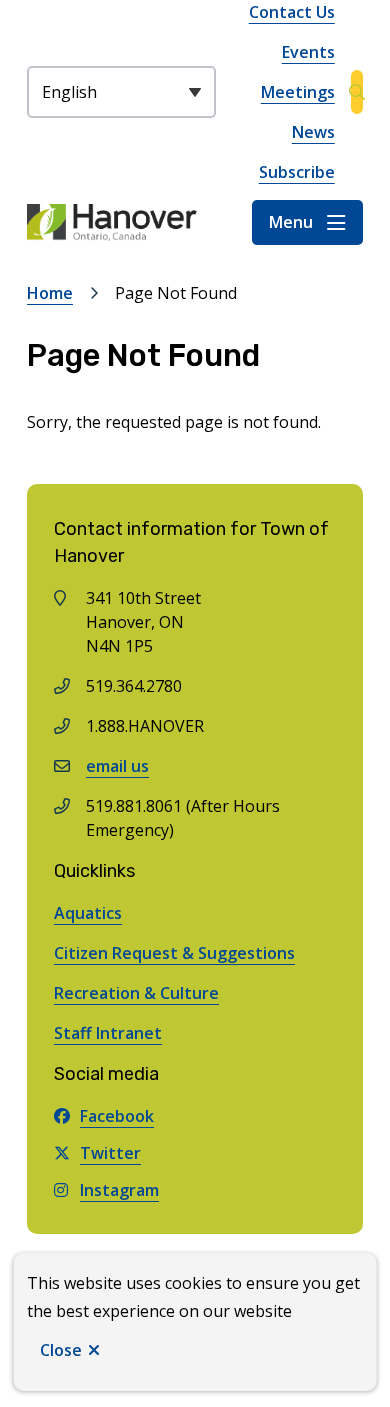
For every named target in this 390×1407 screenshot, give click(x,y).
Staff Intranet (108, 1033)
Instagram (119, 1190)
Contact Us (292, 12)
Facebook (117, 1116)
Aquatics (88, 913)
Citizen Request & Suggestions (174, 953)
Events (308, 52)
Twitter (110, 1153)
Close (61, 1350)
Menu (291, 222)
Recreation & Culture (136, 993)
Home (50, 293)
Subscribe (297, 172)
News (313, 132)
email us (117, 766)
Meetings (298, 92)
